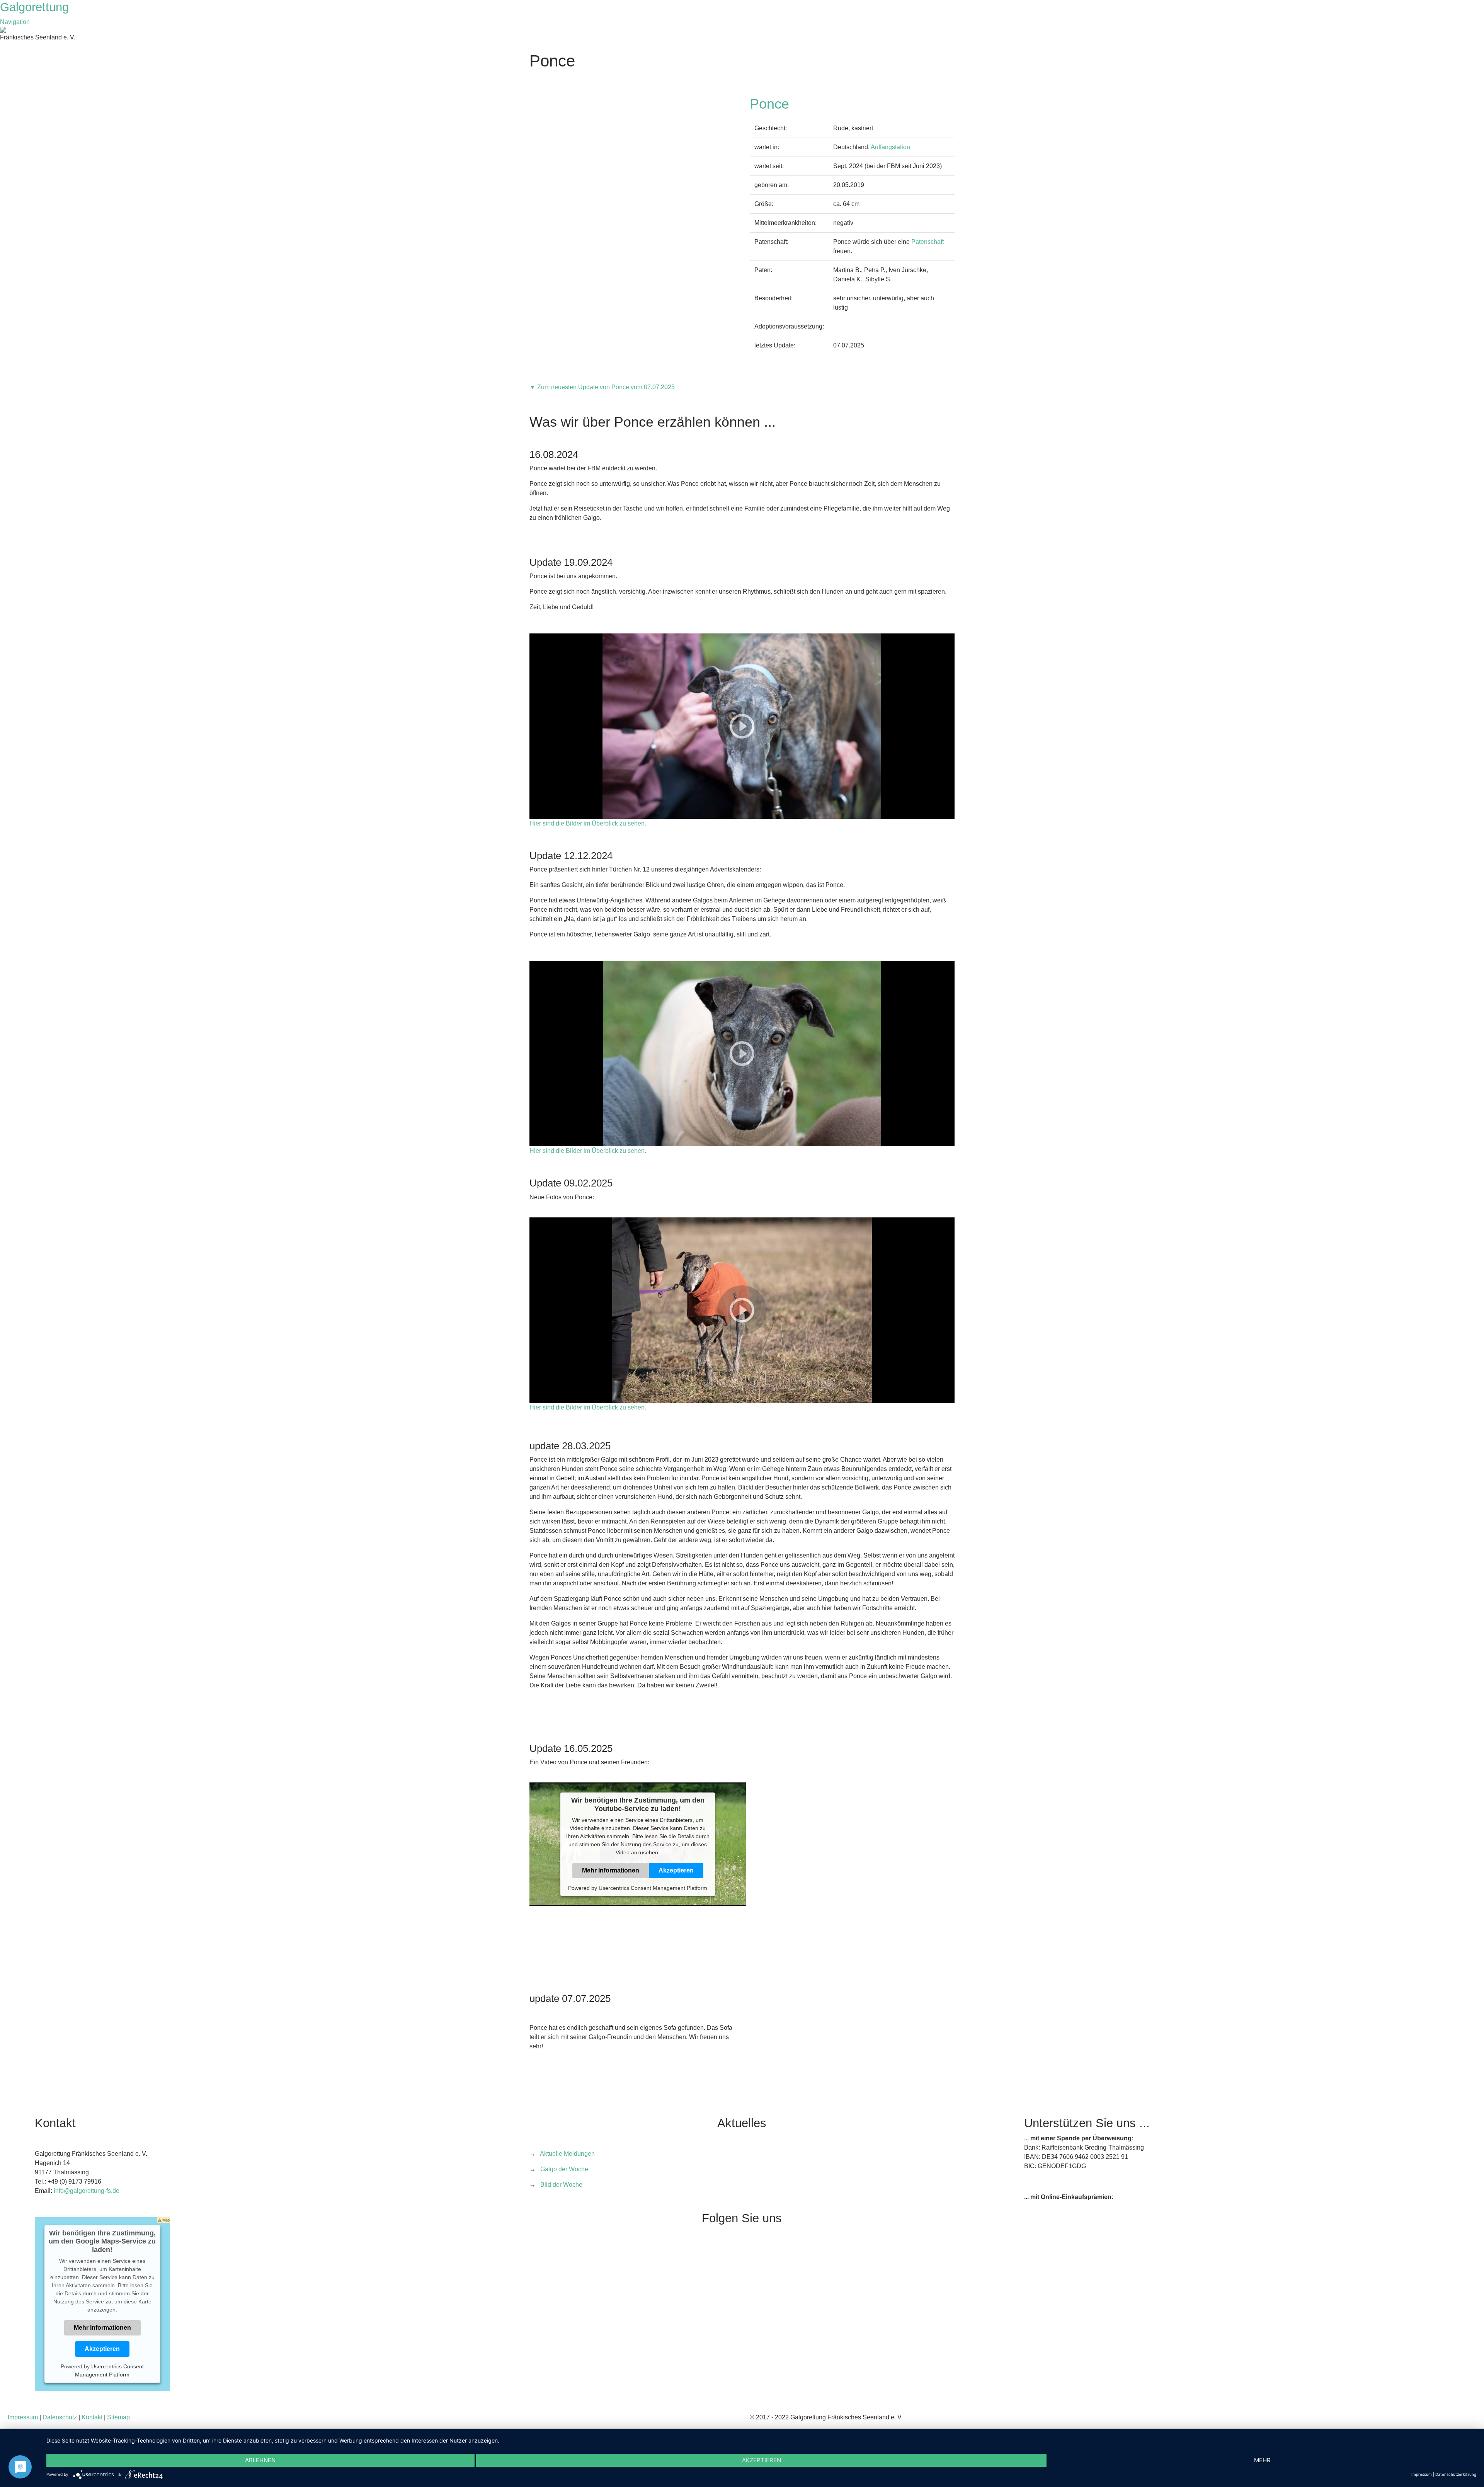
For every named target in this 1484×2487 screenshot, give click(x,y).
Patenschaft (927, 242)
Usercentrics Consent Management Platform (653, 1888)
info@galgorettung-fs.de (87, 2191)
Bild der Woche (561, 2185)
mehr (1262, 2460)
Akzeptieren (676, 1870)
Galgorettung (36, 7)
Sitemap (118, 2417)
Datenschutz (60, 2417)
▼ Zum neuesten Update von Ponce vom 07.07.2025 (602, 387)
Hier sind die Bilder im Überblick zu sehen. (588, 823)
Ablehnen (260, 2460)
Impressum (23, 2417)
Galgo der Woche (564, 2169)
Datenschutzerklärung (1456, 2474)
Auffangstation (890, 147)
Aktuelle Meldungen (567, 2154)
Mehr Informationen (611, 1870)
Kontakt (92, 2417)
